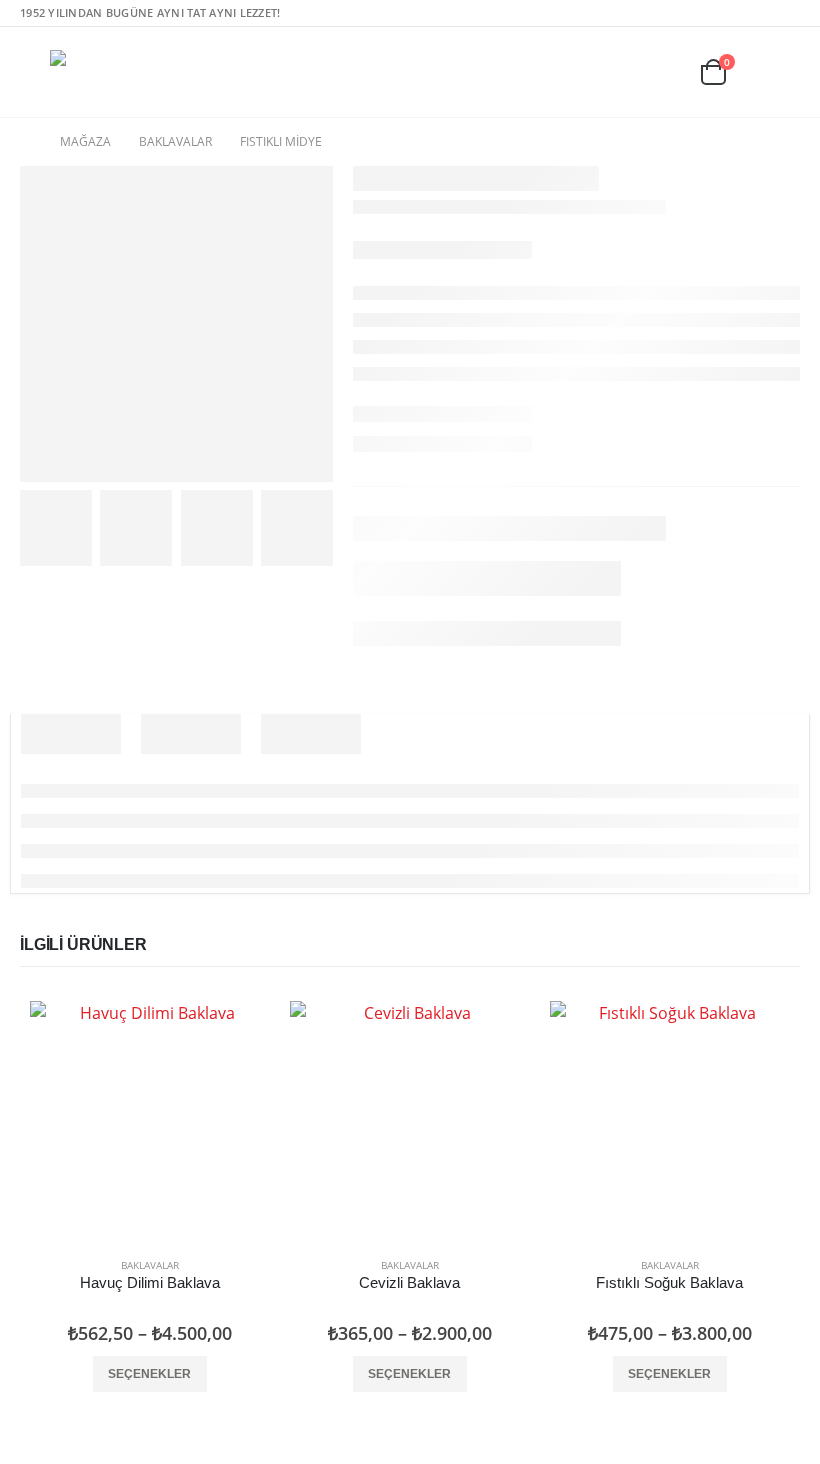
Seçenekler (149, 1374)
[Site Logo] (105, 72)
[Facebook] (755, 13)
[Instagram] (786, 13)
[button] (35, 72)
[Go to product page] (150, 1121)
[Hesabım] (784, 72)
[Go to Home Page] (26, 142)
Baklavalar (150, 1265)
